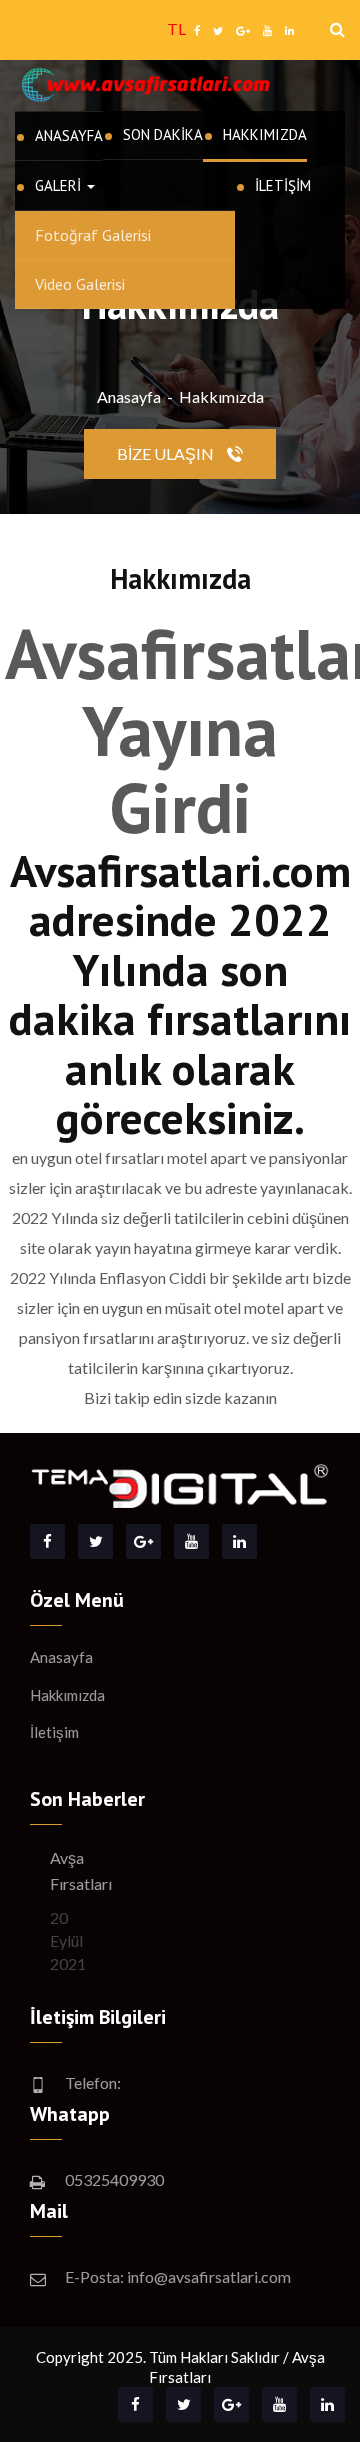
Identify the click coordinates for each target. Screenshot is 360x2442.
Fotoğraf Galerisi (93, 235)
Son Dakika (163, 134)
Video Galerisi (80, 284)
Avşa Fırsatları (81, 1870)
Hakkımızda (265, 134)
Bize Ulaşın (167, 453)
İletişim (283, 185)
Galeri (60, 185)
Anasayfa (69, 135)
